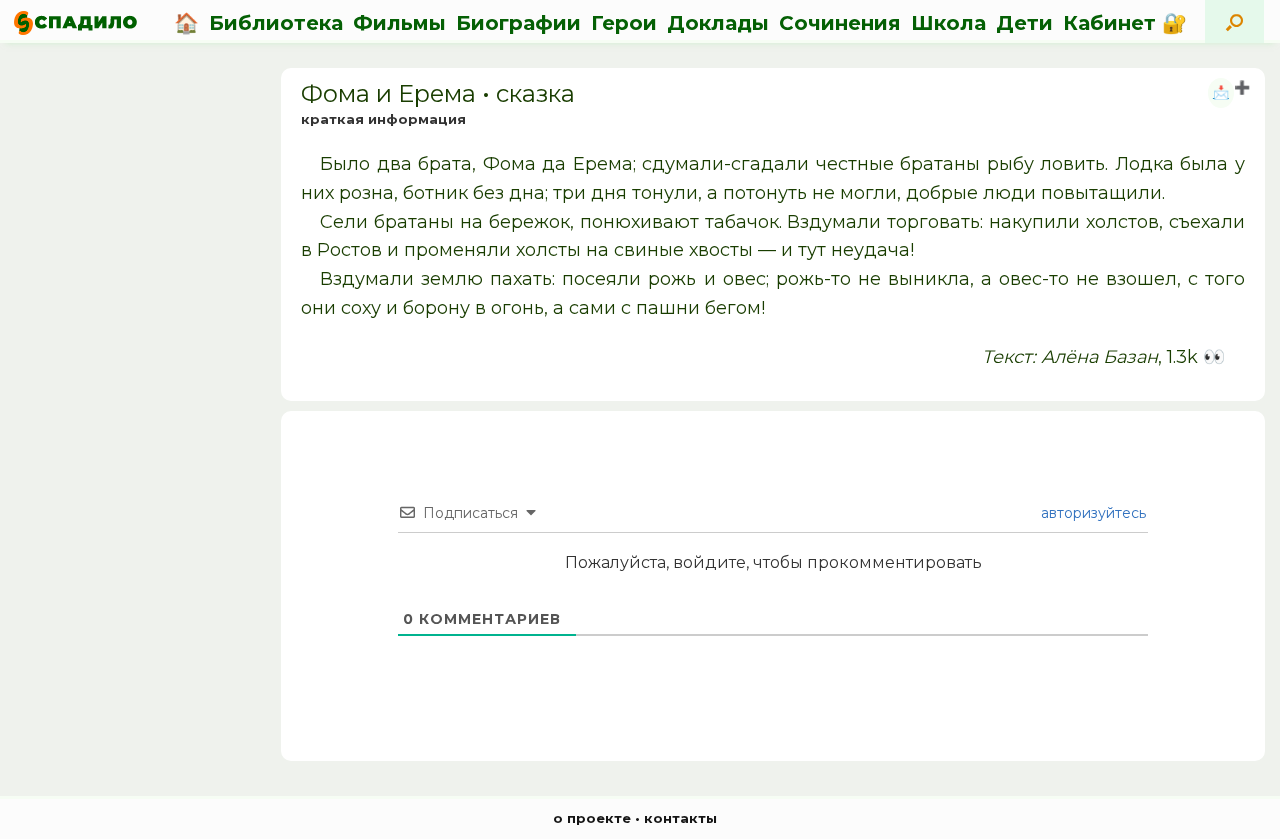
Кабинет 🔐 (1125, 23)
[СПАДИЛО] (75, 22)
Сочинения (840, 23)
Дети (1024, 23)
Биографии (518, 23)
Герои (624, 23)
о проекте (592, 818)
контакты (680, 818)
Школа (948, 23)
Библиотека (276, 23)
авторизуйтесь (1091, 513)
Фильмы (399, 23)
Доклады (718, 23)
